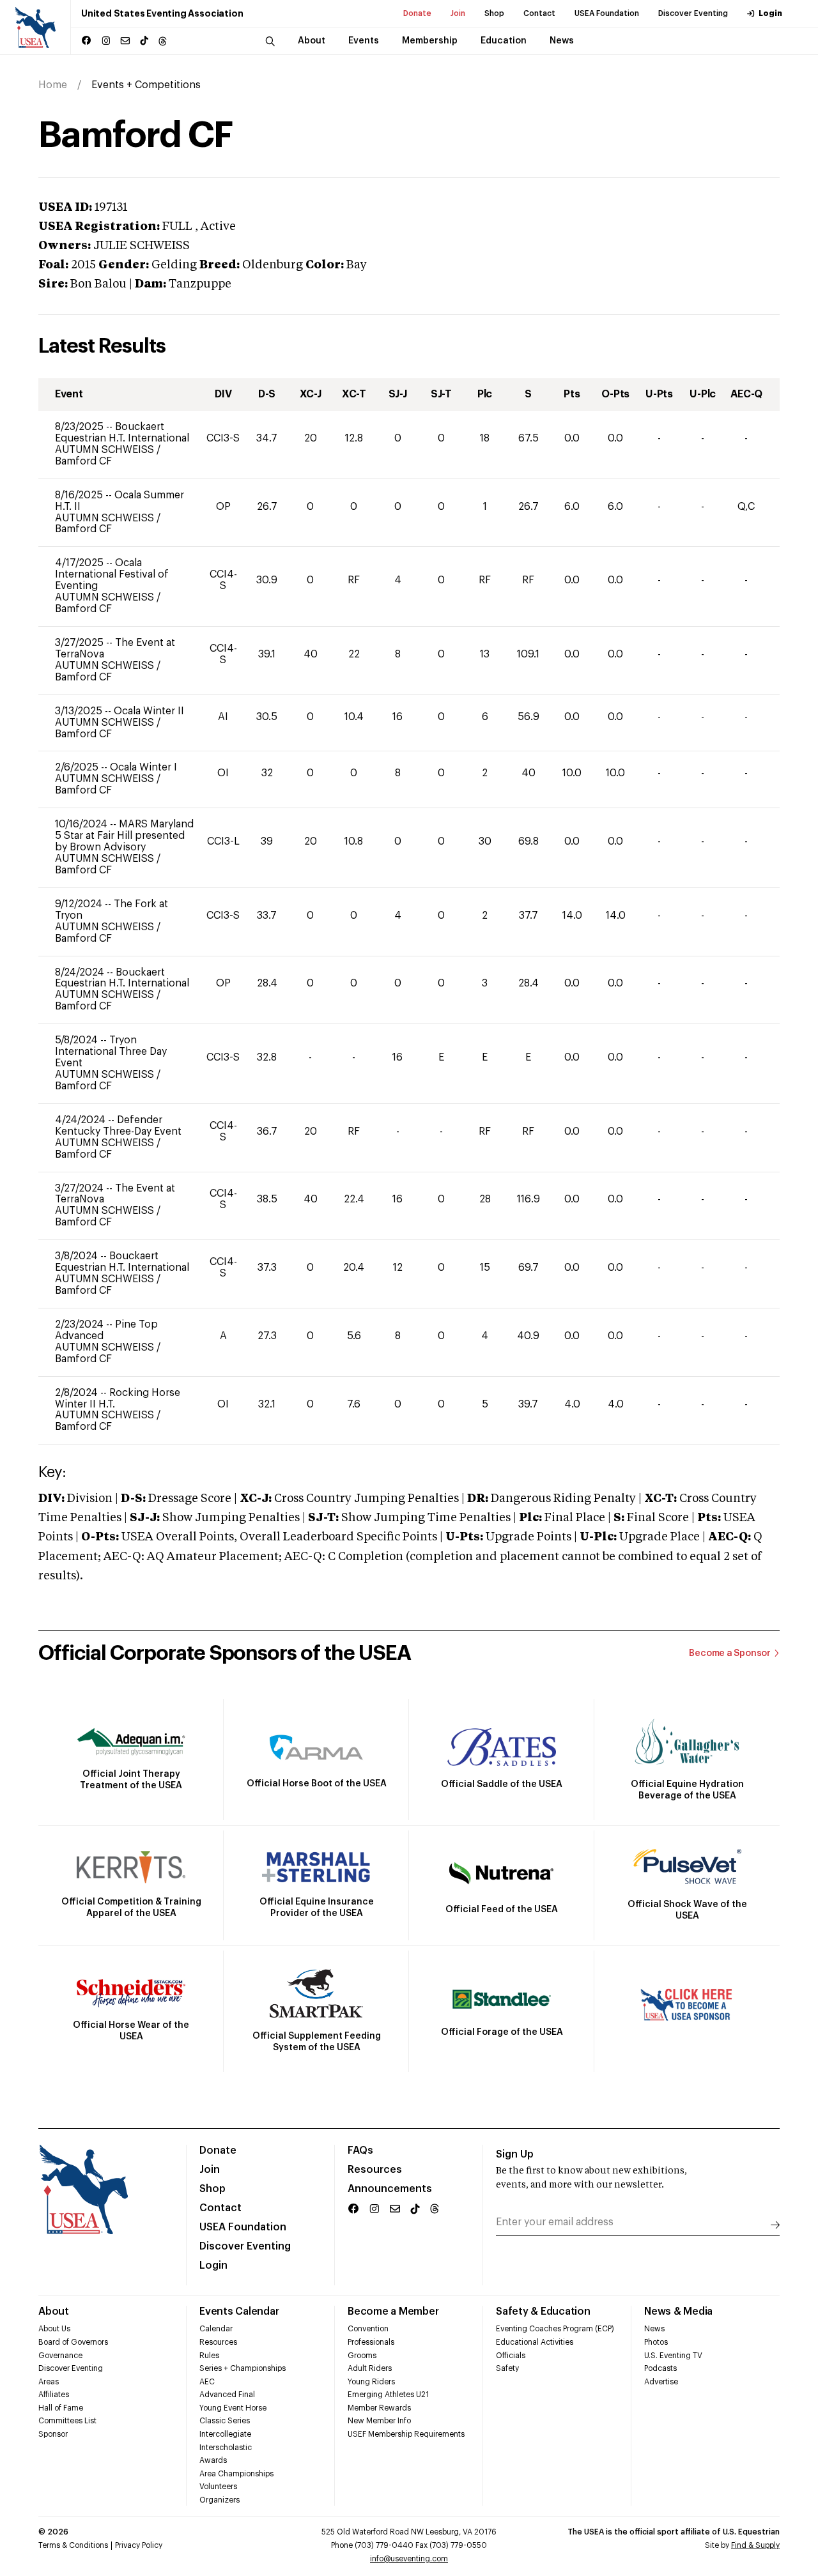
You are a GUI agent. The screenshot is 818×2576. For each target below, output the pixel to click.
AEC (207, 2382)
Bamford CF (83, 461)
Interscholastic (226, 2448)
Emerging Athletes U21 (388, 2395)
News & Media (678, 2311)
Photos (656, 2342)
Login (770, 13)
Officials (511, 2356)
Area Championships (236, 2474)
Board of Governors (73, 2342)
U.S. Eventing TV (673, 2356)
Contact (539, 13)
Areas (49, 2382)
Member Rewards (379, 2408)
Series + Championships (243, 2368)
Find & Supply (755, 2545)
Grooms (362, 2356)
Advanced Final (227, 2395)
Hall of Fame (61, 2408)
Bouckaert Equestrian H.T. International (122, 433)
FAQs (360, 2150)
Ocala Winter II (149, 711)
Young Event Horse (233, 2408)
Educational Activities (535, 2342)
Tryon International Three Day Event (111, 1052)
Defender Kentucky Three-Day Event (118, 1126)
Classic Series (225, 2421)
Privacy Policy (139, 2545)
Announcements (390, 2189)
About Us (54, 2329)
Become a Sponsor (730, 1653)
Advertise (661, 2382)
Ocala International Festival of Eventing (112, 574)
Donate (417, 13)
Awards (213, 2460)
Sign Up (515, 2154)
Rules (209, 2356)
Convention (368, 2329)
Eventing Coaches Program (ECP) (555, 2329)
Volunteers (218, 2487)
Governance (60, 2356)
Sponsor (53, 2434)
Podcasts (660, 2368)
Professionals (371, 2342)
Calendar (216, 2329)
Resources (375, 2170)
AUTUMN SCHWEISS (106, 450)
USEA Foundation (607, 13)
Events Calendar (239, 2311)
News (654, 2329)
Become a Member (393, 2311)
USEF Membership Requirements (406, 2434)
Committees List (67, 2421)
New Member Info (379, 2421)
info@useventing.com (409, 2559)
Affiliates (54, 2395)
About (54, 2311)
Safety (507, 2368)
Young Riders (371, 2382)
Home (53, 85)
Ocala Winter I (143, 767)
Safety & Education (543, 2311)
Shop (494, 13)
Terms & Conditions (73, 2545)
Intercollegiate (225, 2434)
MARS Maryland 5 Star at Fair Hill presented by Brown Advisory (124, 836)
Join (458, 13)
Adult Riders (370, 2368)
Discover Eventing (693, 13)
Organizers (220, 2500)
